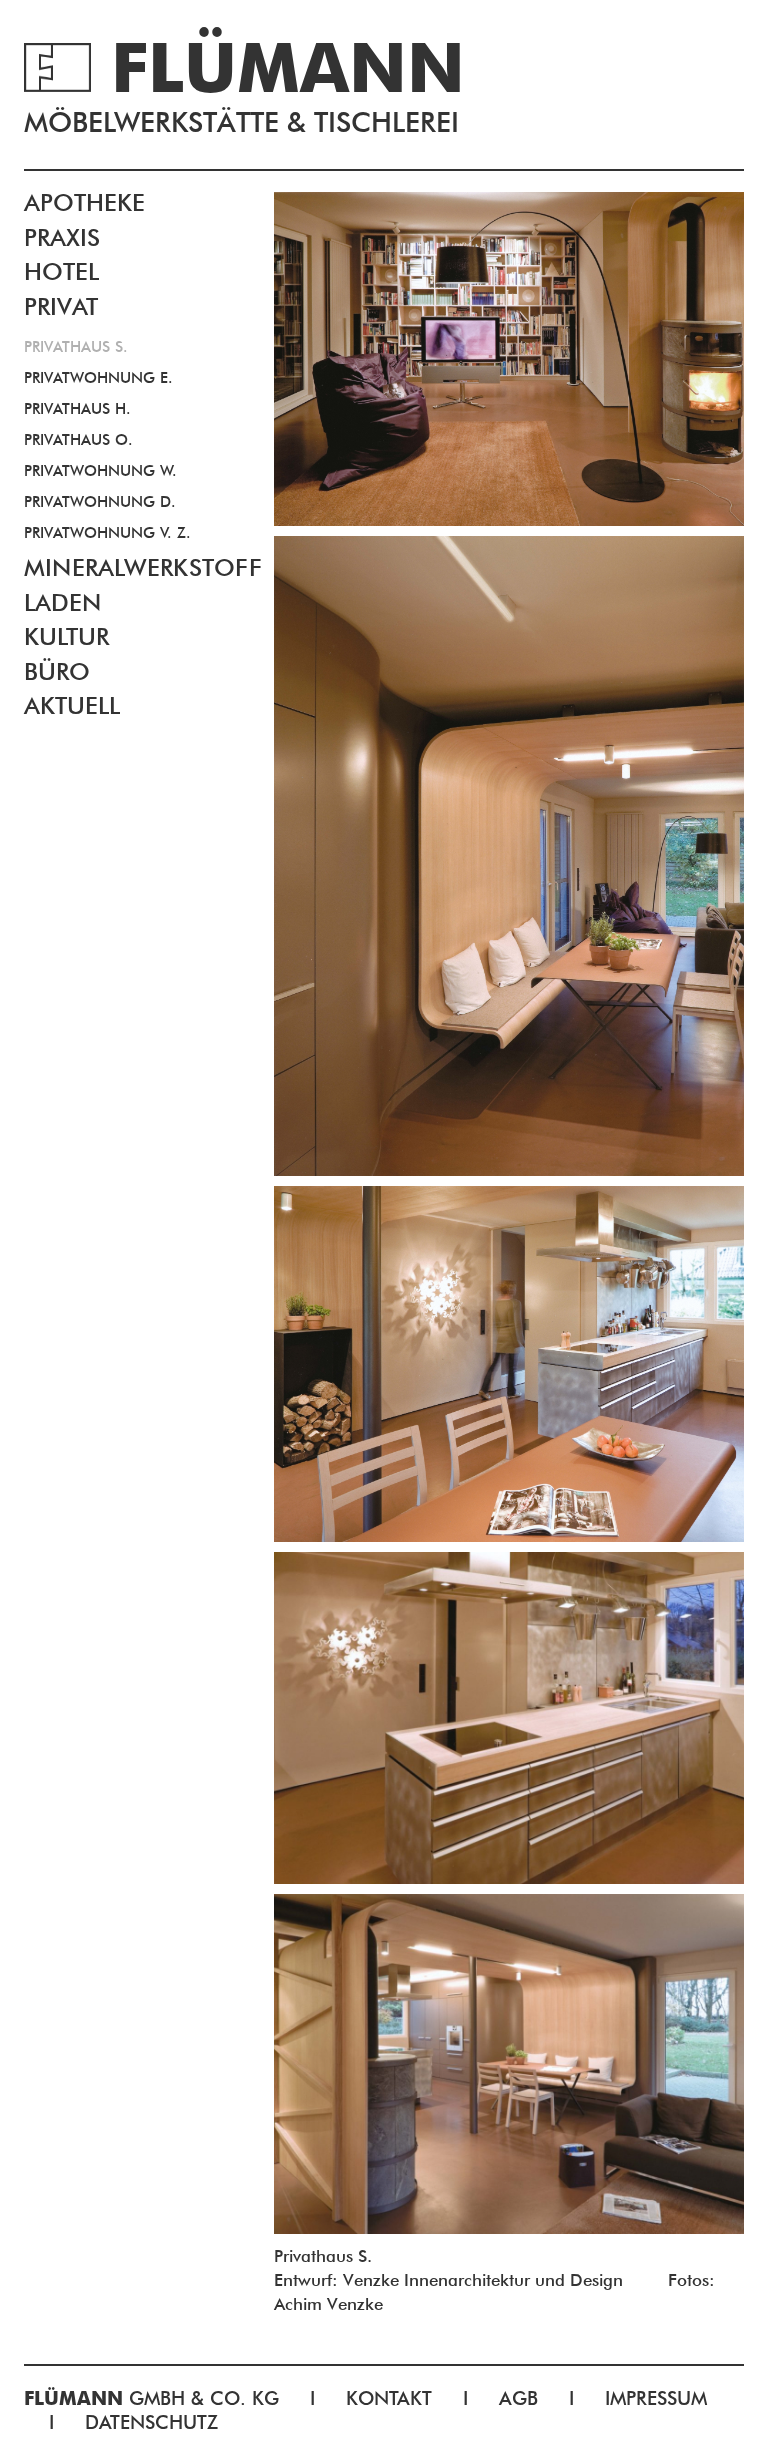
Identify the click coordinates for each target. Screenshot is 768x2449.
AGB (518, 2398)
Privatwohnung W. (100, 471)
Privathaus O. (78, 440)
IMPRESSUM (656, 2398)
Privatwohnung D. (100, 502)
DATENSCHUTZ (151, 2422)
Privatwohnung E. (98, 378)
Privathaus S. (76, 347)
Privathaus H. (77, 409)
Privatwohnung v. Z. (107, 533)
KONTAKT (389, 2398)
